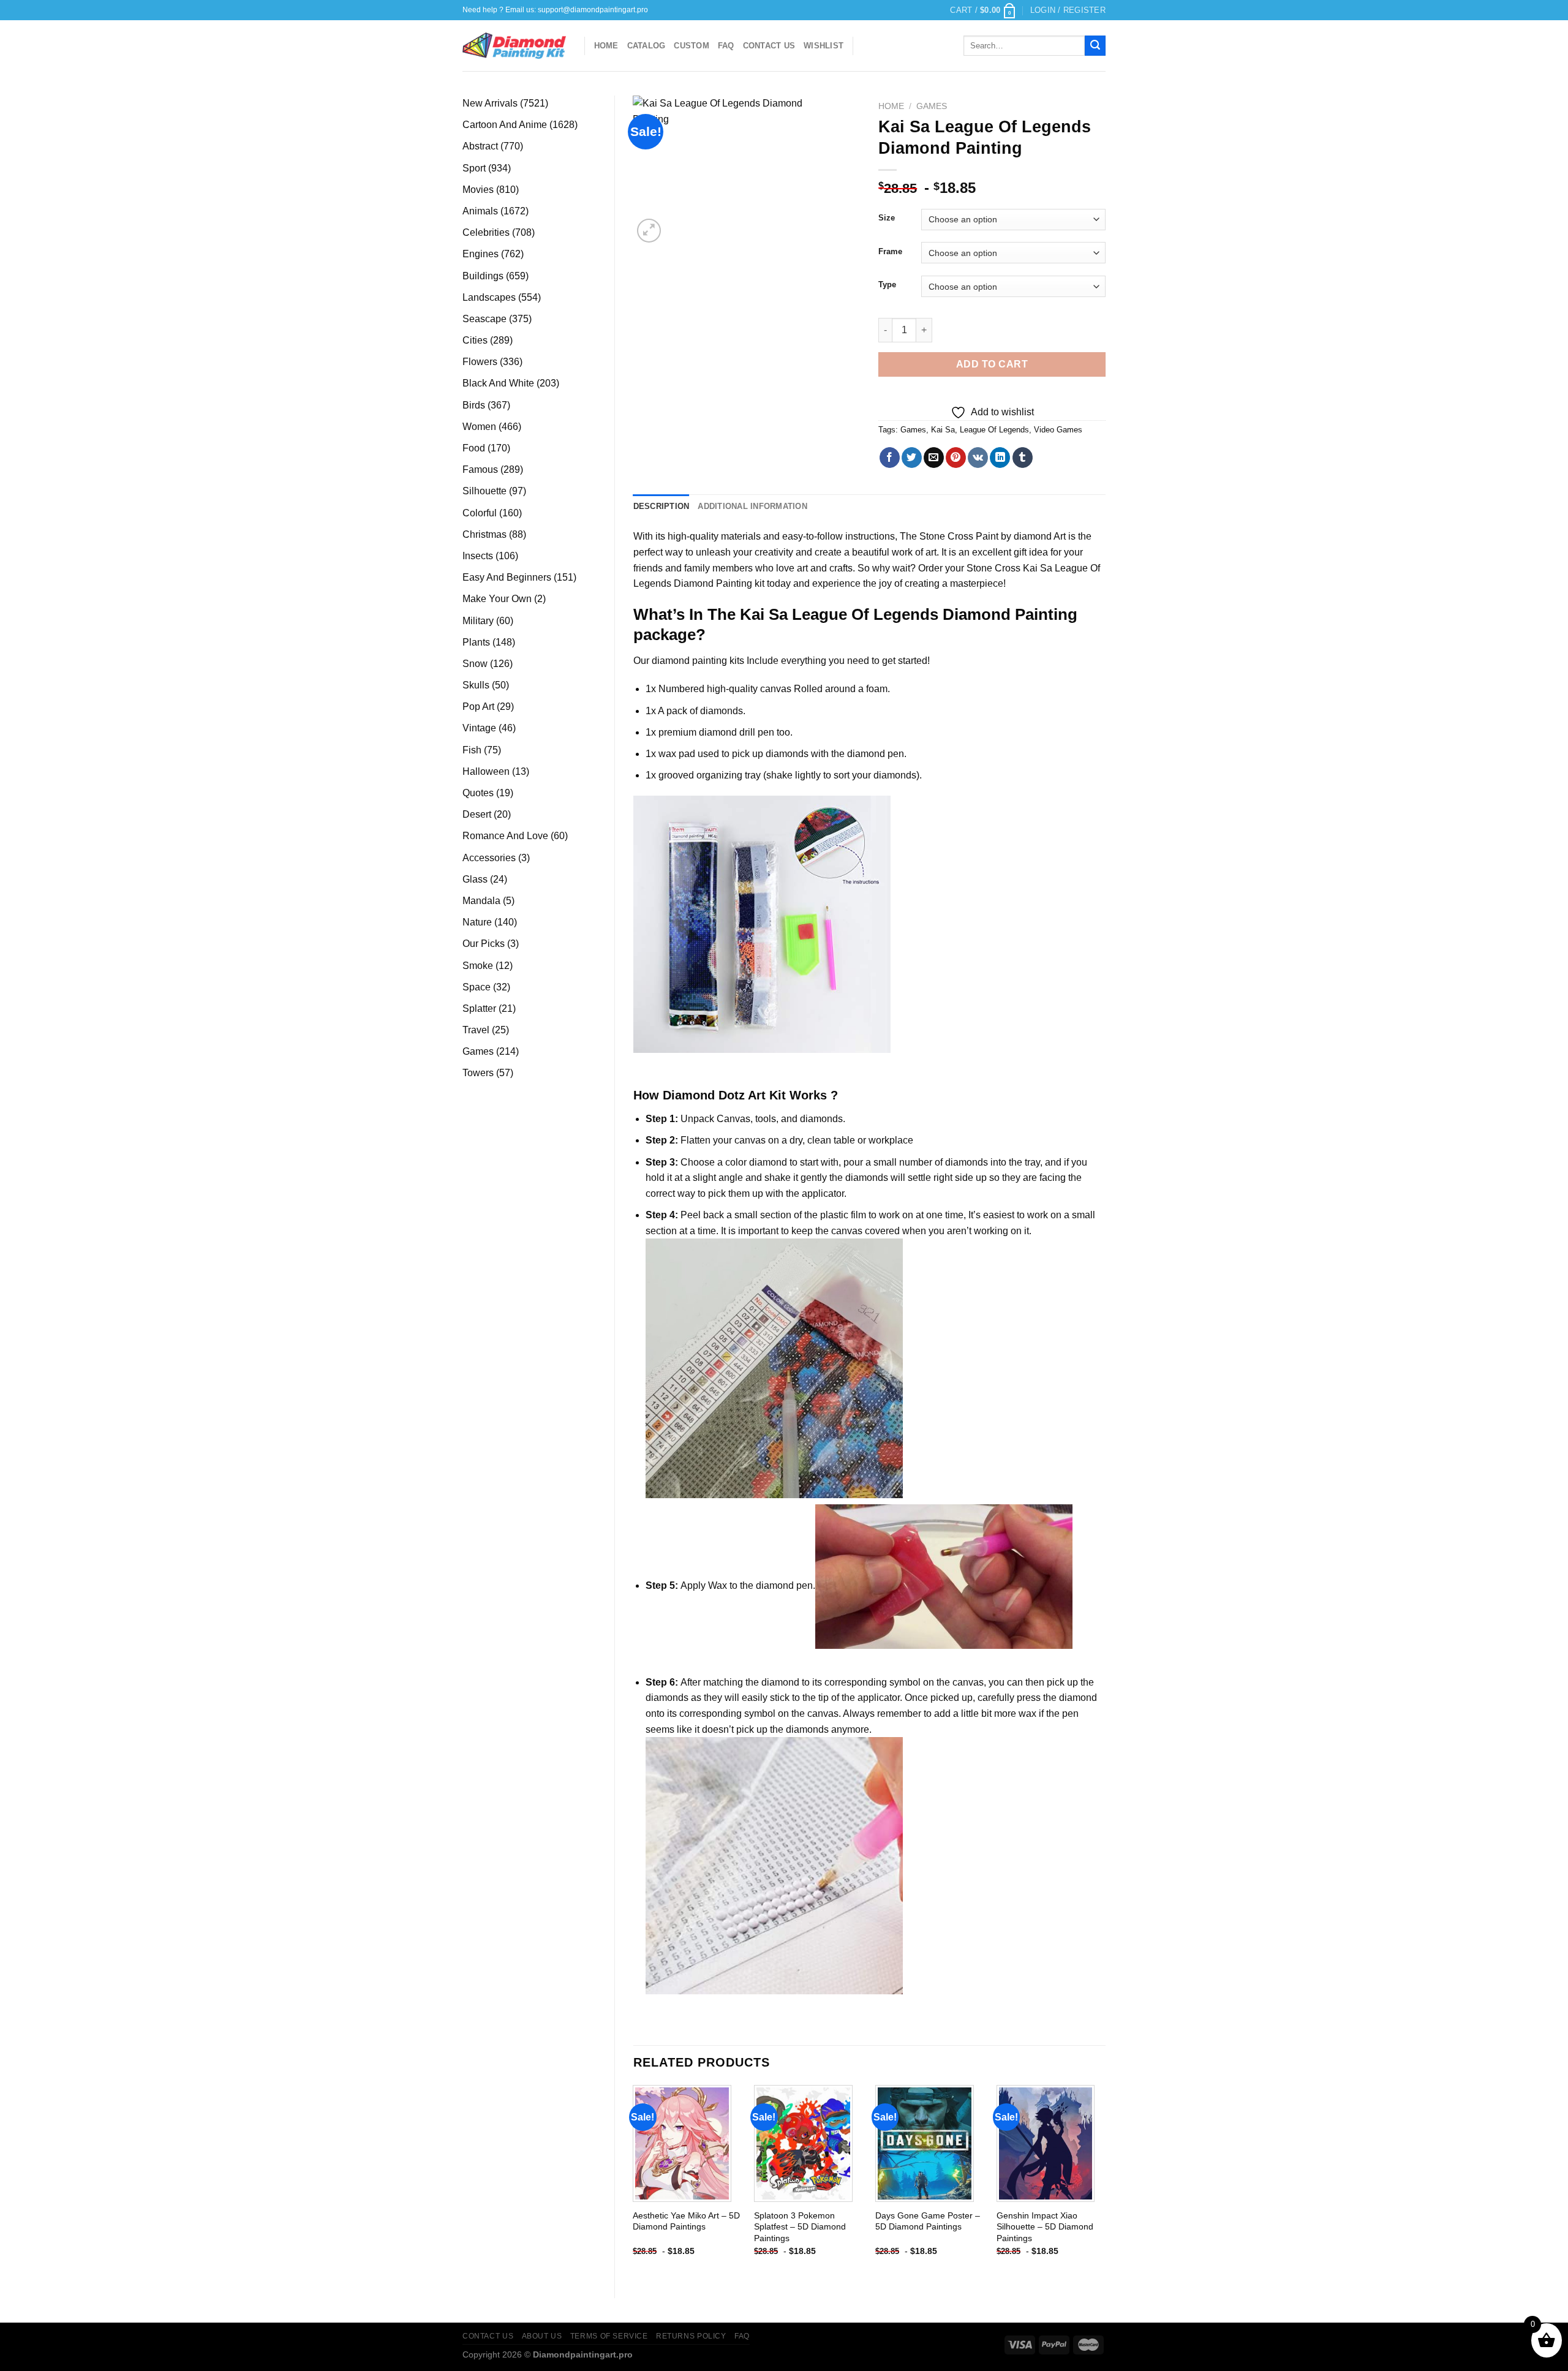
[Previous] (634, 2181)
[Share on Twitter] (912, 458)
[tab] (661, 507)
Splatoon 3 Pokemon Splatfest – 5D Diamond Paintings (800, 2227)
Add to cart (992, 364)
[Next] (1105, 2181)
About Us (542, 2336)
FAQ (726, 46)
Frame (890, 252)
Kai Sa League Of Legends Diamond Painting (909, 614)
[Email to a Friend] (934, 458)
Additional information (752, 506)
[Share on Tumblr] (1023, 458)
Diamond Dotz (704, 1095)
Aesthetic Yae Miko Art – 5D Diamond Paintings (686, 2221)
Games (932, 106)
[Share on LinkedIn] (1000, 458)
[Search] (1095, 46)
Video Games (1058, 430)
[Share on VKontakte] (978, 458)
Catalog (646, 46)
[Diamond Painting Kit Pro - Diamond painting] (514, 46)
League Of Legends (994, 430)
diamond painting (689, 661)
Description (661, 506)
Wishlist (824, 46)
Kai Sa (943, 430)
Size (887, 218)
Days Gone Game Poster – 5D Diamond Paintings (928, 2221)
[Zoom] (649, 231)
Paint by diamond (1014, 536)
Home (606, 46)
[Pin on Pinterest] (956, 458)
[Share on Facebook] (890, 458)
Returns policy (691, 2336)
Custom (692, 46)
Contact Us (769, 46)
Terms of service (609, 2336)
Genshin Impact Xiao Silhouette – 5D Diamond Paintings (1045, 2227)
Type (887, 285)
